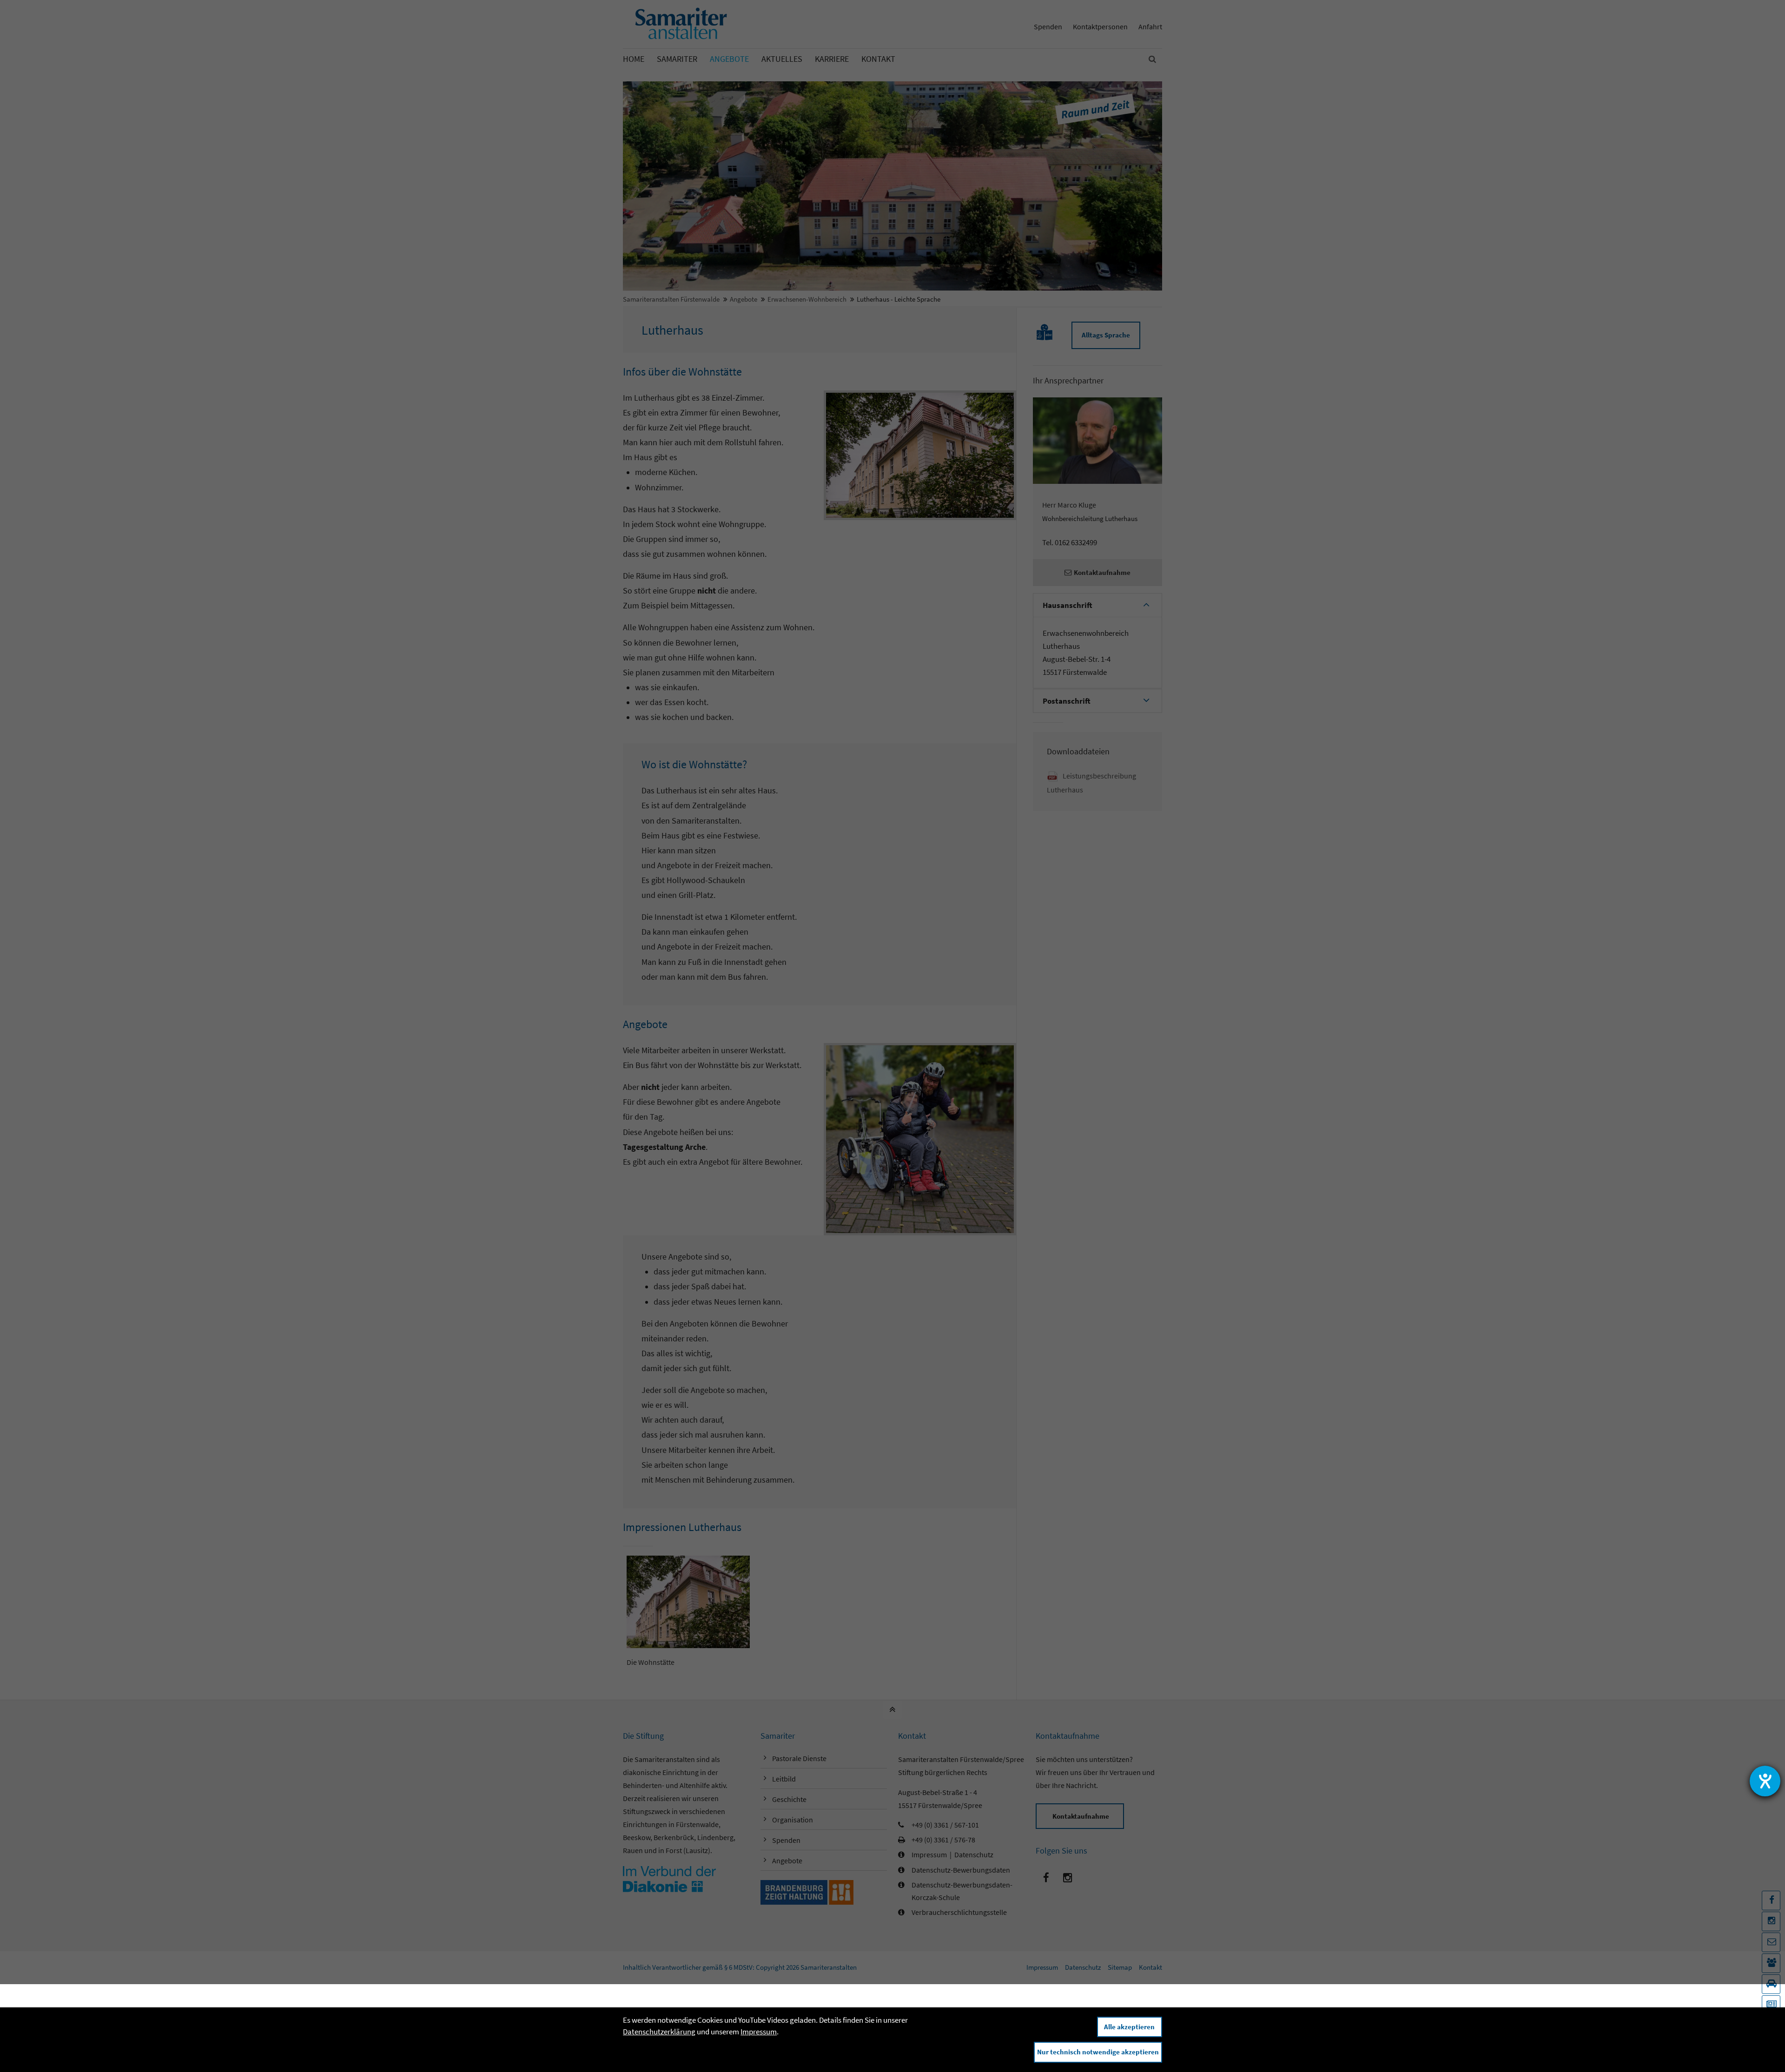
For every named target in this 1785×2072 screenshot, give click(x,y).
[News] (1771, 2005)
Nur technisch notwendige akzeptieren (1098, 2052)
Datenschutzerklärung (659, 2032)
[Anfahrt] (1771, 1984)
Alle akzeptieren (1129, 2027)
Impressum (759, 2032)
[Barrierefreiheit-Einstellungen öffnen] (1765, 1781)
